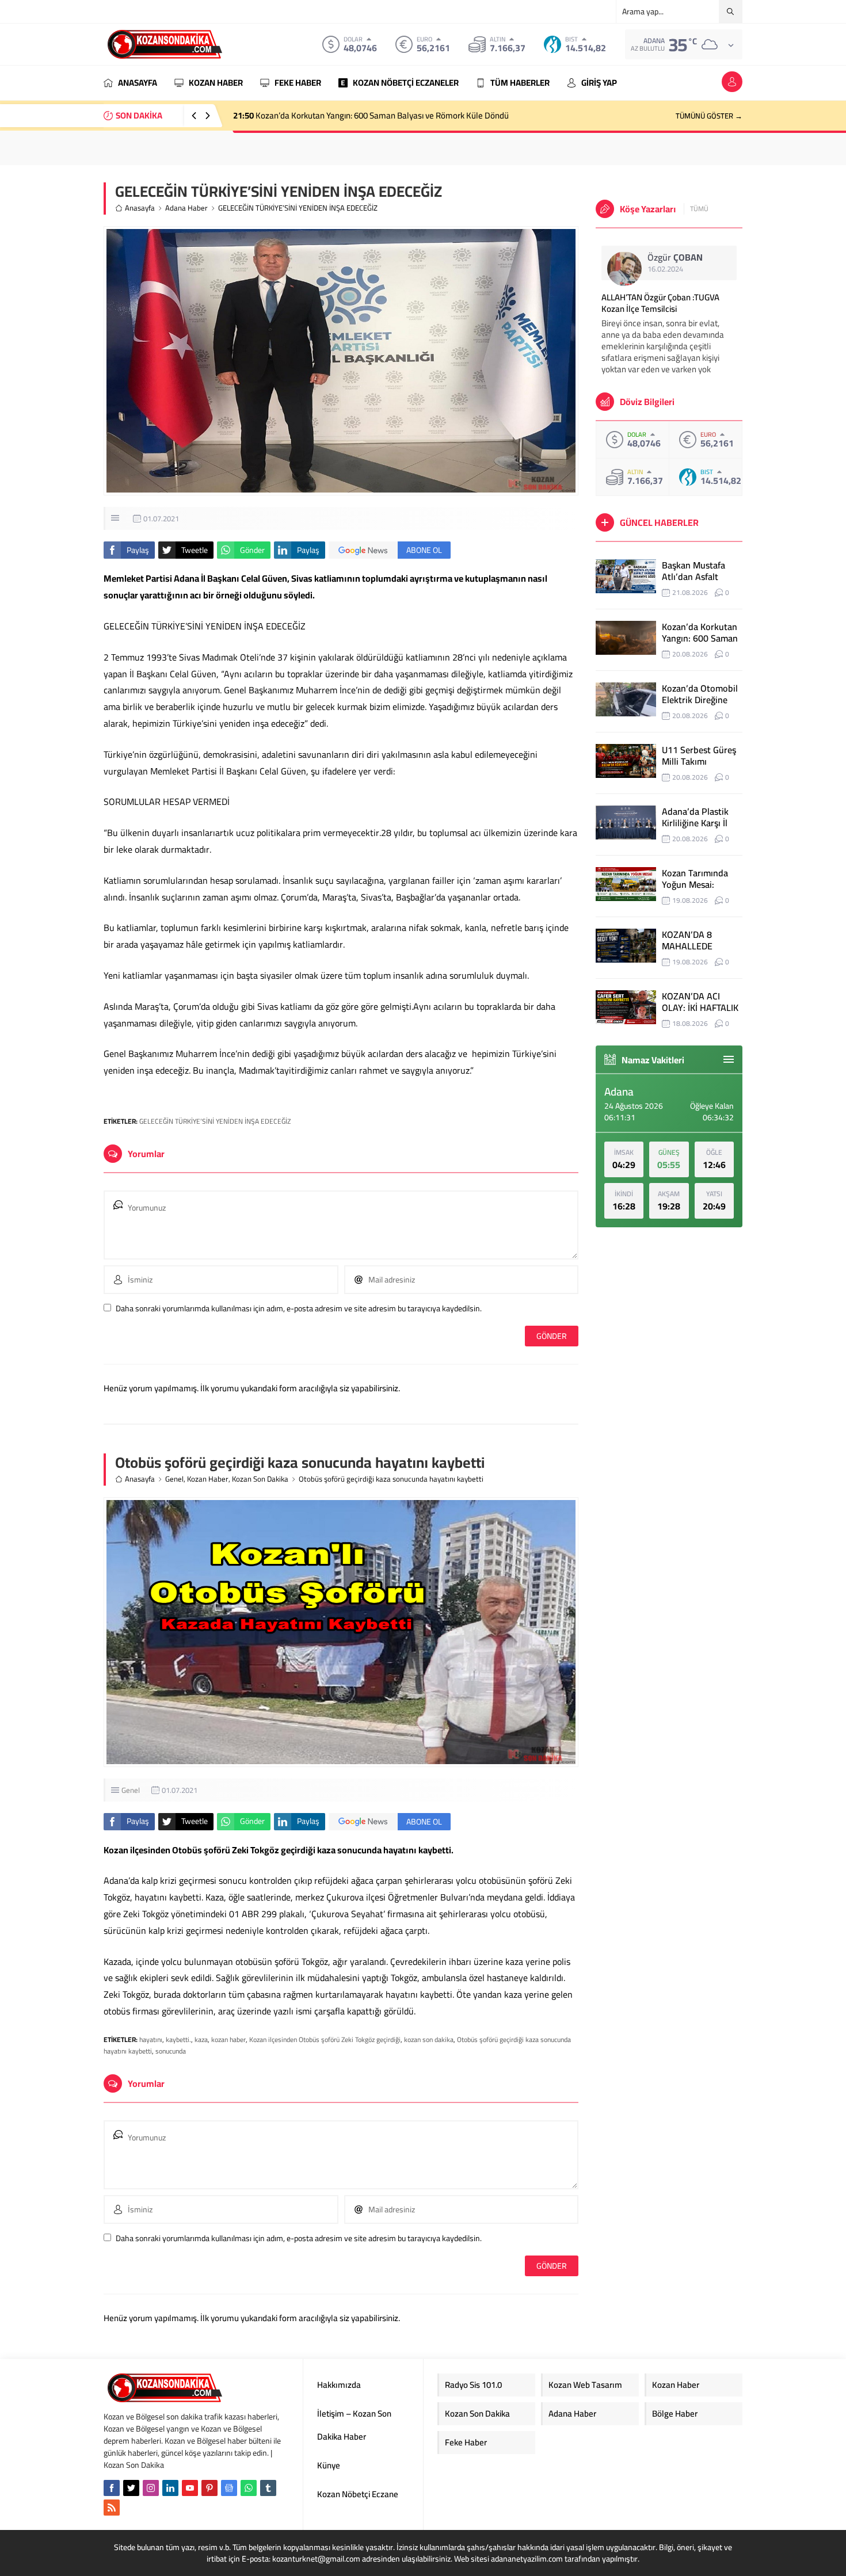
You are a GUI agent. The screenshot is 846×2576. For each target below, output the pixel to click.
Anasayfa (140, 208)
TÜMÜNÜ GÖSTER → (709, 116)
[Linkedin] (170, 2488)
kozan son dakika (429, 2039)
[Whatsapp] (249, 2488)
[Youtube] (190, 2488)
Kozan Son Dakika (260, 1479)
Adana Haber (186, 208)
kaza (201, 2039)
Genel (174, 1479)
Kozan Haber (208, 1479)
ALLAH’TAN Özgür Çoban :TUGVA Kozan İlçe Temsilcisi (660, 303)
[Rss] (112, 2508)
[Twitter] (131, 2488)
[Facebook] (112, 2488)
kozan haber (228, 2039)
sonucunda (171, 2051)
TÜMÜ (699, 209)
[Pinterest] (209, 2488)
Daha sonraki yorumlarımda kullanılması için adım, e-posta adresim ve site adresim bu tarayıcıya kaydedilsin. (299, 1308)
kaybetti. (178, 2039)
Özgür (675, 257)
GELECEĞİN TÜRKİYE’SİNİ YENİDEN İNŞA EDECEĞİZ (215, 1121)
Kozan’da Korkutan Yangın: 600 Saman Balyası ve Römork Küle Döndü (371, 115)
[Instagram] (151, 2488)
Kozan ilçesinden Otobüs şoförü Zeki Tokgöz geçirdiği (325, 2039)
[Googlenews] (229, 2488)
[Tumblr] (268, 2488)
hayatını (151, 2039)
